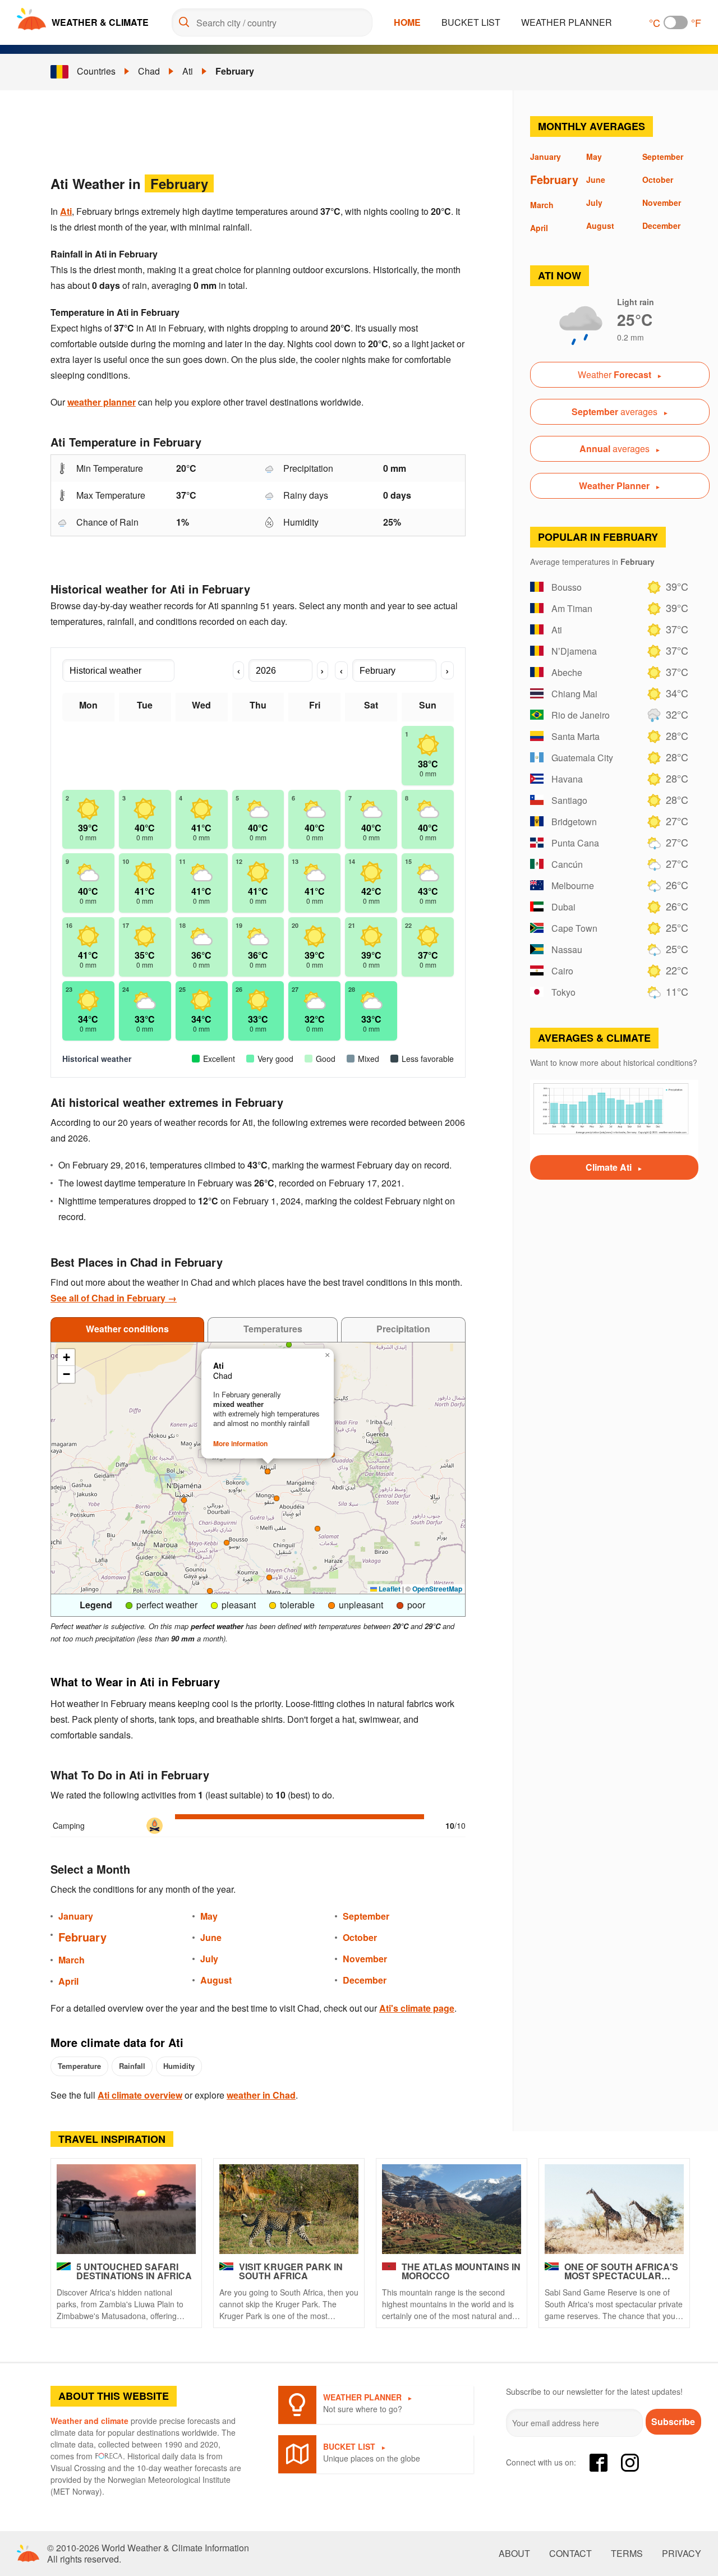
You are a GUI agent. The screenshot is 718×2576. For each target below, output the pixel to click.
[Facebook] (599, 2463)
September (366, 1916)
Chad (149, 71)
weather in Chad (261, 2095)
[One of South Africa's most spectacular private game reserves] (614, 2209)
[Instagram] (630, 2463)
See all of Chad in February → (114, 1298)
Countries (96, 71)
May (209, 1916)
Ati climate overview (140, 2095)
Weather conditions (127, 1329)
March (72, 1960)
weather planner (102, 402)
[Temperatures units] (676, 22)
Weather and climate (89, 2421)
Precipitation (403, 1329)
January (76, 1916)
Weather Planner (567, 22)
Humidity (179, 2066)
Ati (188, 71)
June (211, 1937)
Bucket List (471, 22)
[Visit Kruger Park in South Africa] (289, 2209)
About (514, 2554)
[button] (317, 1529)
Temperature (79, 2066)
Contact (570, 2554)
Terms (627, 2554)
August (216, 1980)
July (209, 1959)
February (235, 71)
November (365, 1959)
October (360, 1937)
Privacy (682, 2554)
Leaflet (389, 1589)
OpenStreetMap (437, 1589)
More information (240, 1443)
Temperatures (273, 1329)
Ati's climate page (417, 2008)
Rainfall (132, 2066)
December (365, 1980)
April (68, 1981)
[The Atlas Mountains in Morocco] (452, 2209)
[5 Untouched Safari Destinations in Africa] (126, 2209)
